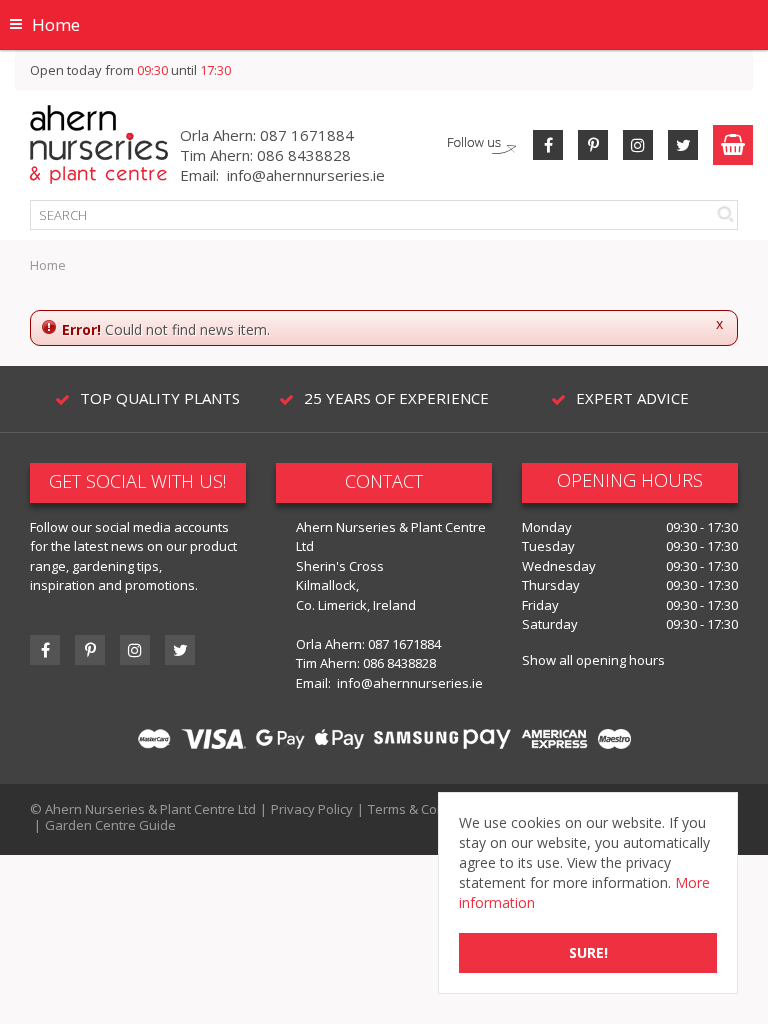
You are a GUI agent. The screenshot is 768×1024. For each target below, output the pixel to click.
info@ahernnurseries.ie (306, 175)
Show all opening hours (593, 660)
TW (683, 145)
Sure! (588, 952)
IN (638, 145)
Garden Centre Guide (110, 825)
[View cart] (733, 145)
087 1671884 (307, 135)
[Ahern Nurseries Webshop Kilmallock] (99, 143)
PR (593, 145)
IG (135, 650)
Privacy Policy (312, 809)
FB (548, 145)
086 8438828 (304, 155)
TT (180, 650)
